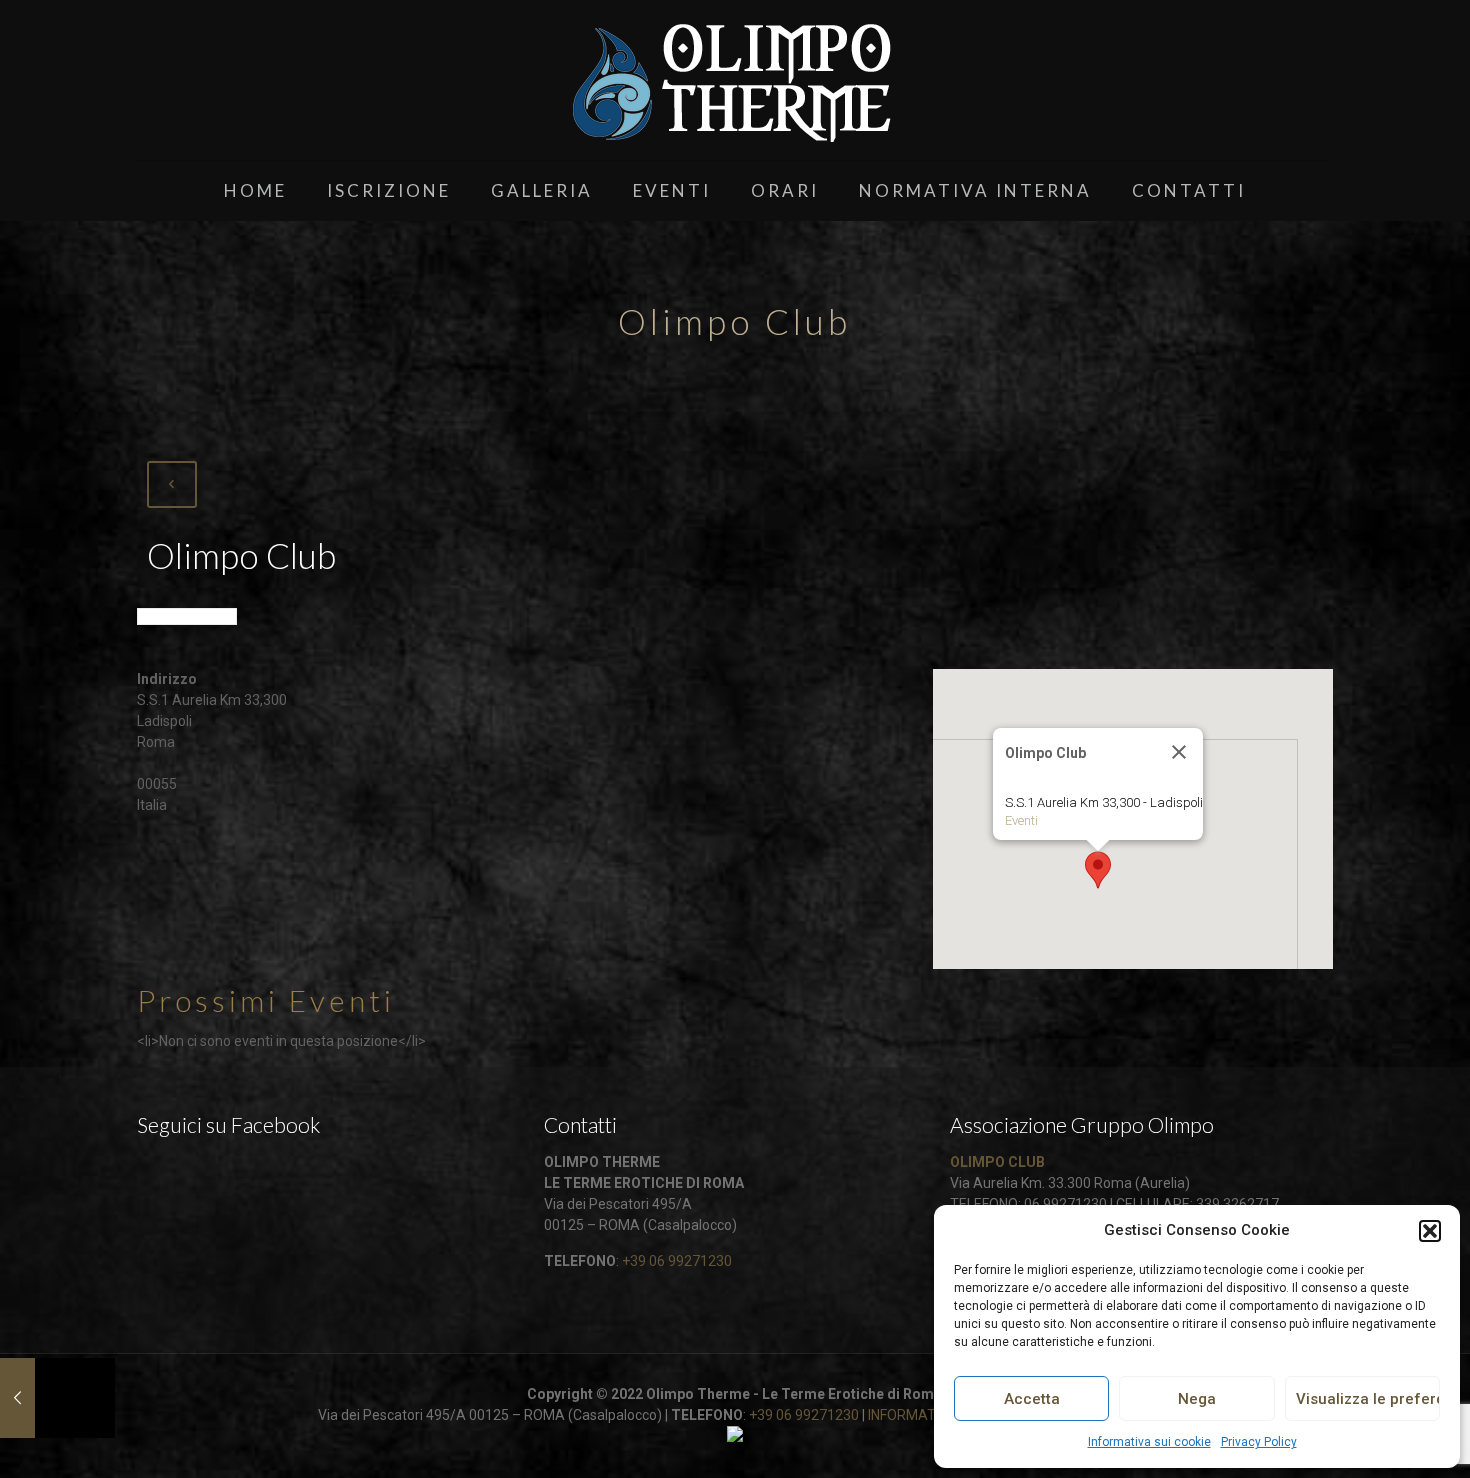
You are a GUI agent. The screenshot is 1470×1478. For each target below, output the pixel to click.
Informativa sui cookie (1149, 1442)
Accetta (1032, 1399)
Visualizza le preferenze (1368, 1399)
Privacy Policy (1259, 1442)
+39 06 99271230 (677, 1261)
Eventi (1021, 820)
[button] (1430, 1231)
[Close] (1179, 752)
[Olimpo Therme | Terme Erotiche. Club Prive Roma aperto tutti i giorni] (735, 80)
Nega (1197, 1399)
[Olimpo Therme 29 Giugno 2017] (57, 1398)
